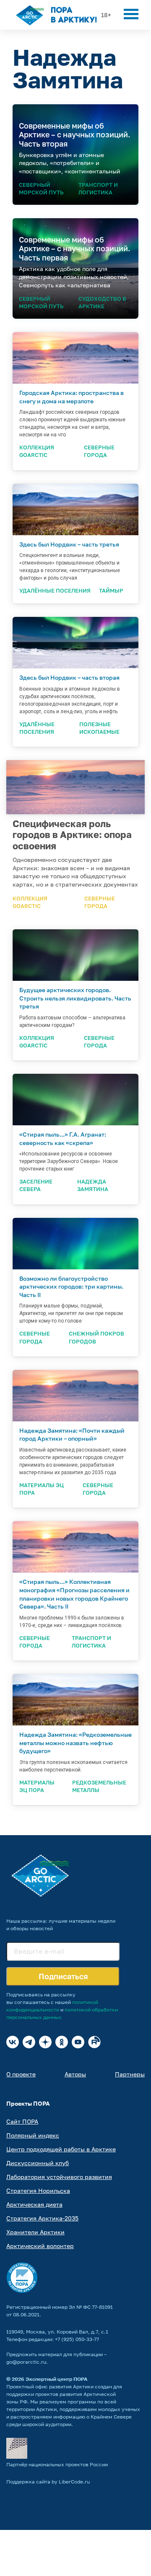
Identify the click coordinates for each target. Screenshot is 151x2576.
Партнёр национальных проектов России (57, 2464)
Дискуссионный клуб (38, 2163)
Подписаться (63, 1976)
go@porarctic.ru (26, 2362)
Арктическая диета (34, 2204)
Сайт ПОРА (22, 2121)
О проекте (21, 2074)
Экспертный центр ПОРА (57, 2379)
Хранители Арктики (35, 2232)
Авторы (75, 2074)
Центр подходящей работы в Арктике (61, 2149)
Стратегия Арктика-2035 (42, 2218)
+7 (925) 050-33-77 (77, 2339)
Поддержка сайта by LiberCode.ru (48, 2482)
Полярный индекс (33, 2135)
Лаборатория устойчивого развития (59, 2177)
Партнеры (130, 2074)
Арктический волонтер (40, 2246)
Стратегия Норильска (38, 2191)
